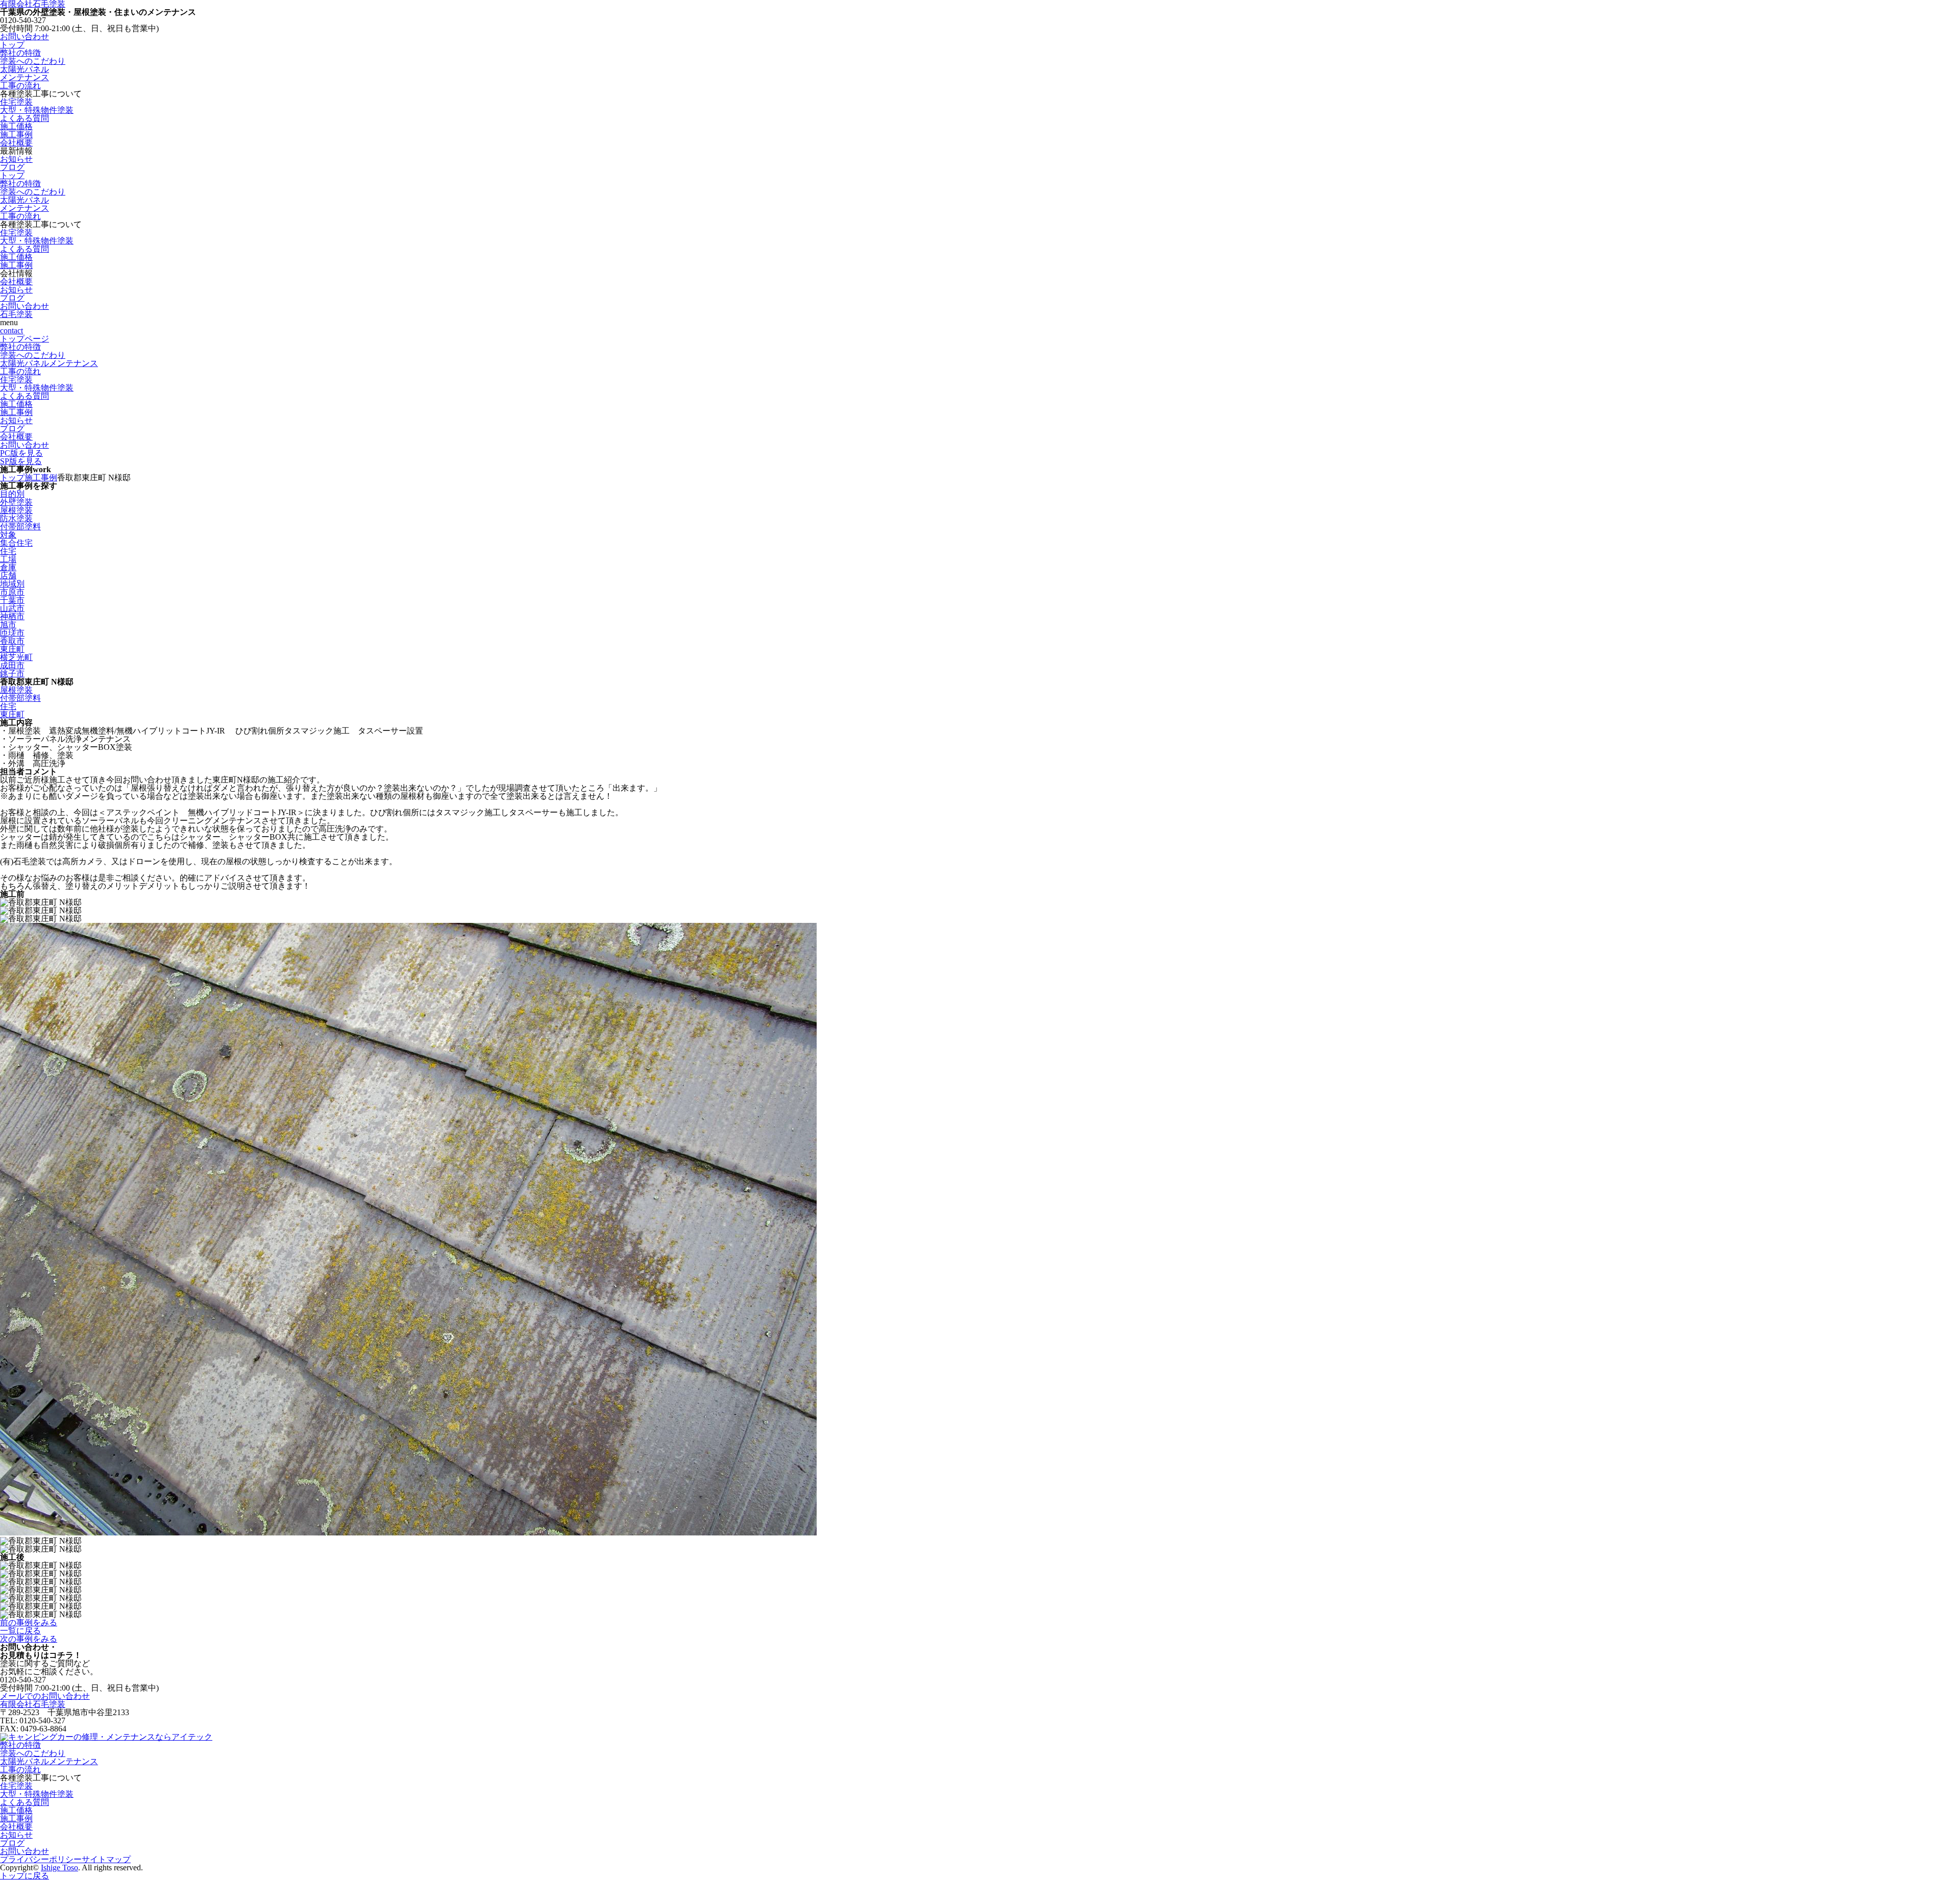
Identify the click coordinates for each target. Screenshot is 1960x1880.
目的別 (12, 494)
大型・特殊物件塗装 (37, 110)
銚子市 (12, 674)
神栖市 (12, 616)
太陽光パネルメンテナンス (24, 73)
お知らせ (16, 159)
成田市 (12, 665)
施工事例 (16, 135)
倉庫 (8, 567)
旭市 (8, 625)
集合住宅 (16, 543)
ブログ (12, 167)
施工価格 (16, 126)
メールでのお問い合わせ (45, 1696)
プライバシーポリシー (41, 1859)
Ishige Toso (59, 1867)
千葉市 (12, 600)
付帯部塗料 (20, 527)
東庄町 (12, 649)
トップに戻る (24, 1876)
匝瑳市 (12, 633)
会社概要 (16, 143)
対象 (8, 535)
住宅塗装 (16, 102)
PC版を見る (21, 453)
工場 (8, 559)
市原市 (12, 592)
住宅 (8, 551)
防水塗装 (16, 518)
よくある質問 (24, 118)
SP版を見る (21, 461)
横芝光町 (16, 657)
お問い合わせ (24, 36)
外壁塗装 (16, 502)
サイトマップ (106, 1859)
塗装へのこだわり (33, 61)
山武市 (12, 608)
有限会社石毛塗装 (33, 1704)
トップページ (24, 339)
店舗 (8, 576)
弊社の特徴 (20, 53)
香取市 (12, 641)
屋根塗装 (16, 510)
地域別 (12, 584)
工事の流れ (20, 86)
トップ (12, 45)
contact (11, 331)
